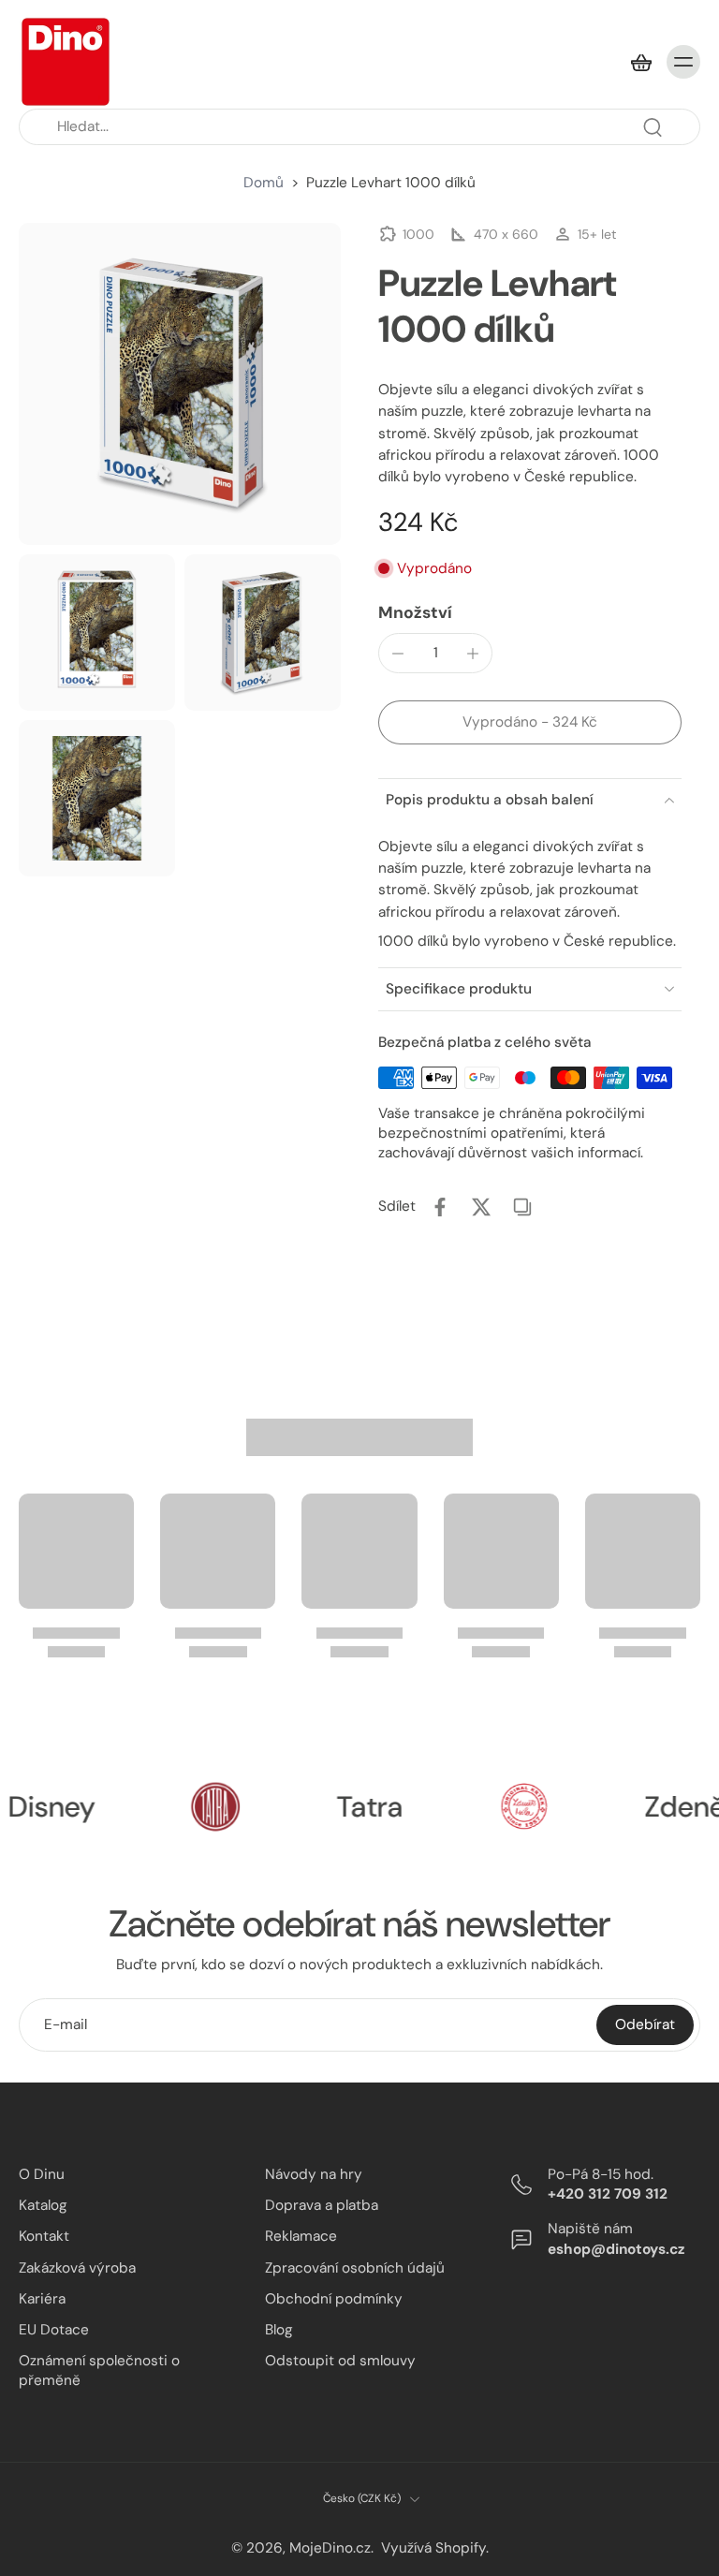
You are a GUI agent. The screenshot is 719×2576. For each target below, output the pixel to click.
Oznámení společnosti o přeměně (99, 2370)
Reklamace (301, 2236)
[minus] (398, 654)
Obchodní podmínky (334, 2298)
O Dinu (42, 2174)
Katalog (43, 2205)
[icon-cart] (640, 62)
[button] (530, 722)
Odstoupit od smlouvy (340, 2361)
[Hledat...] (653, 127)
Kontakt (44, 2236)
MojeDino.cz (330, 2547)
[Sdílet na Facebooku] (440, 1207)
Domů (264, 183)
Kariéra (42, 2298)
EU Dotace (54, 2329)
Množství (415, 612)
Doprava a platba (322, 2205)
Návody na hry (314, 2174)
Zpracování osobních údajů (355, 2267)
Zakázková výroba (77, 2267)
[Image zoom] (180, 384)
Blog (279, 2329)
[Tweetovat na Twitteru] (481, 1207)
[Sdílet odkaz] (522, 1207)
